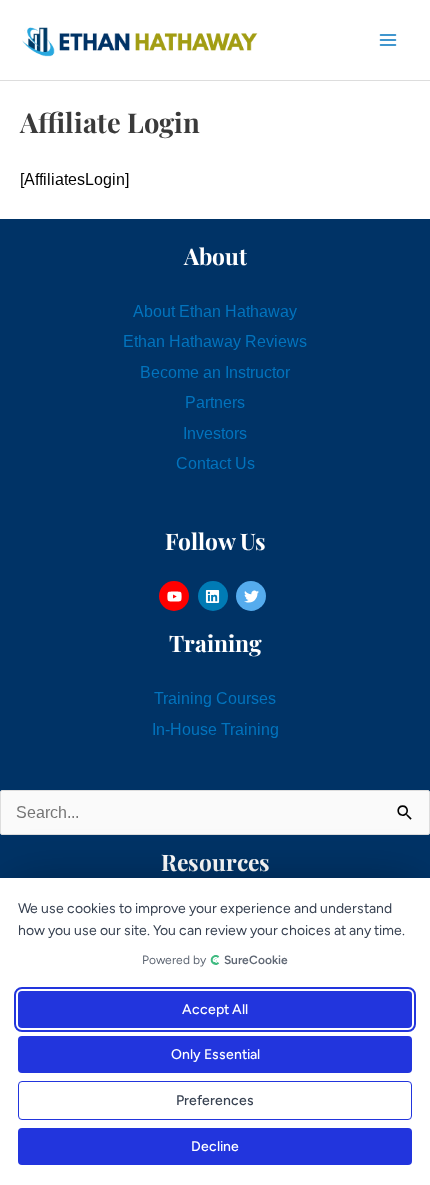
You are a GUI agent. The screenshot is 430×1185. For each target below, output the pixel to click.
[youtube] (176, 596)
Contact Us (215, 463)
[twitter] (253, 596)
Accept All (215, 1009)
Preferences (215, 1100)
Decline (215, 1146)
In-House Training (215, 729)
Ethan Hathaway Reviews (215, 341)
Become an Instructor (215, 372)
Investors (215, 433)
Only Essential (215, 1054)
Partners (215, 402)
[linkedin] (215, 596)
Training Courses (215, 698)
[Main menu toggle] (387, 40)
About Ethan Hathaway (215, 311)
